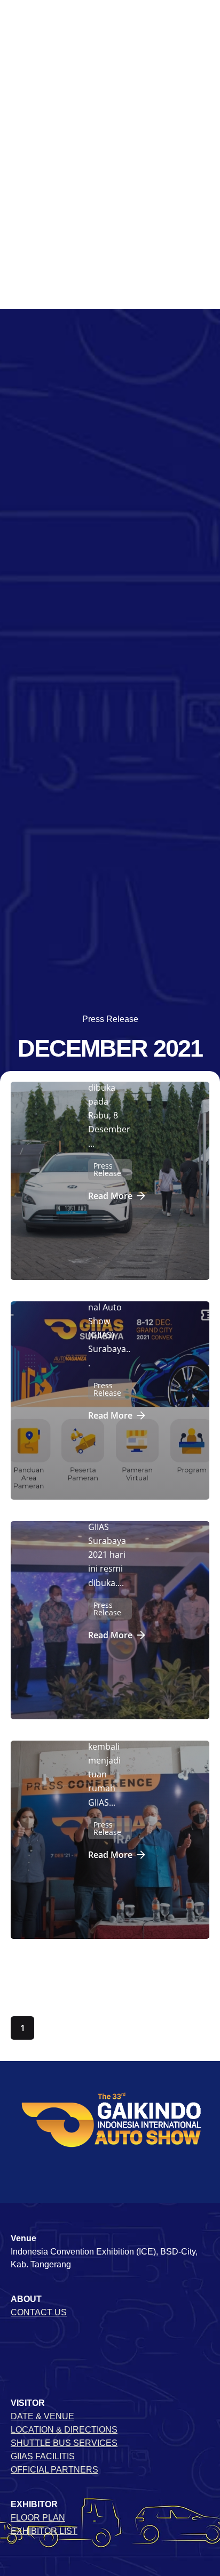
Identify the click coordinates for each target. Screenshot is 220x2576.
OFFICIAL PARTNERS (54, 2470)
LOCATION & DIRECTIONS (64, 2430)
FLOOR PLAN (38, 2518)
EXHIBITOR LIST (44, 2531)
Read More (110, 1196)
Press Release (110, 1019)
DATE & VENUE (42, 2416)
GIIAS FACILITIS (43, 2456)
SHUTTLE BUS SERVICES (64, 2443)
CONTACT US (39, 2312)
